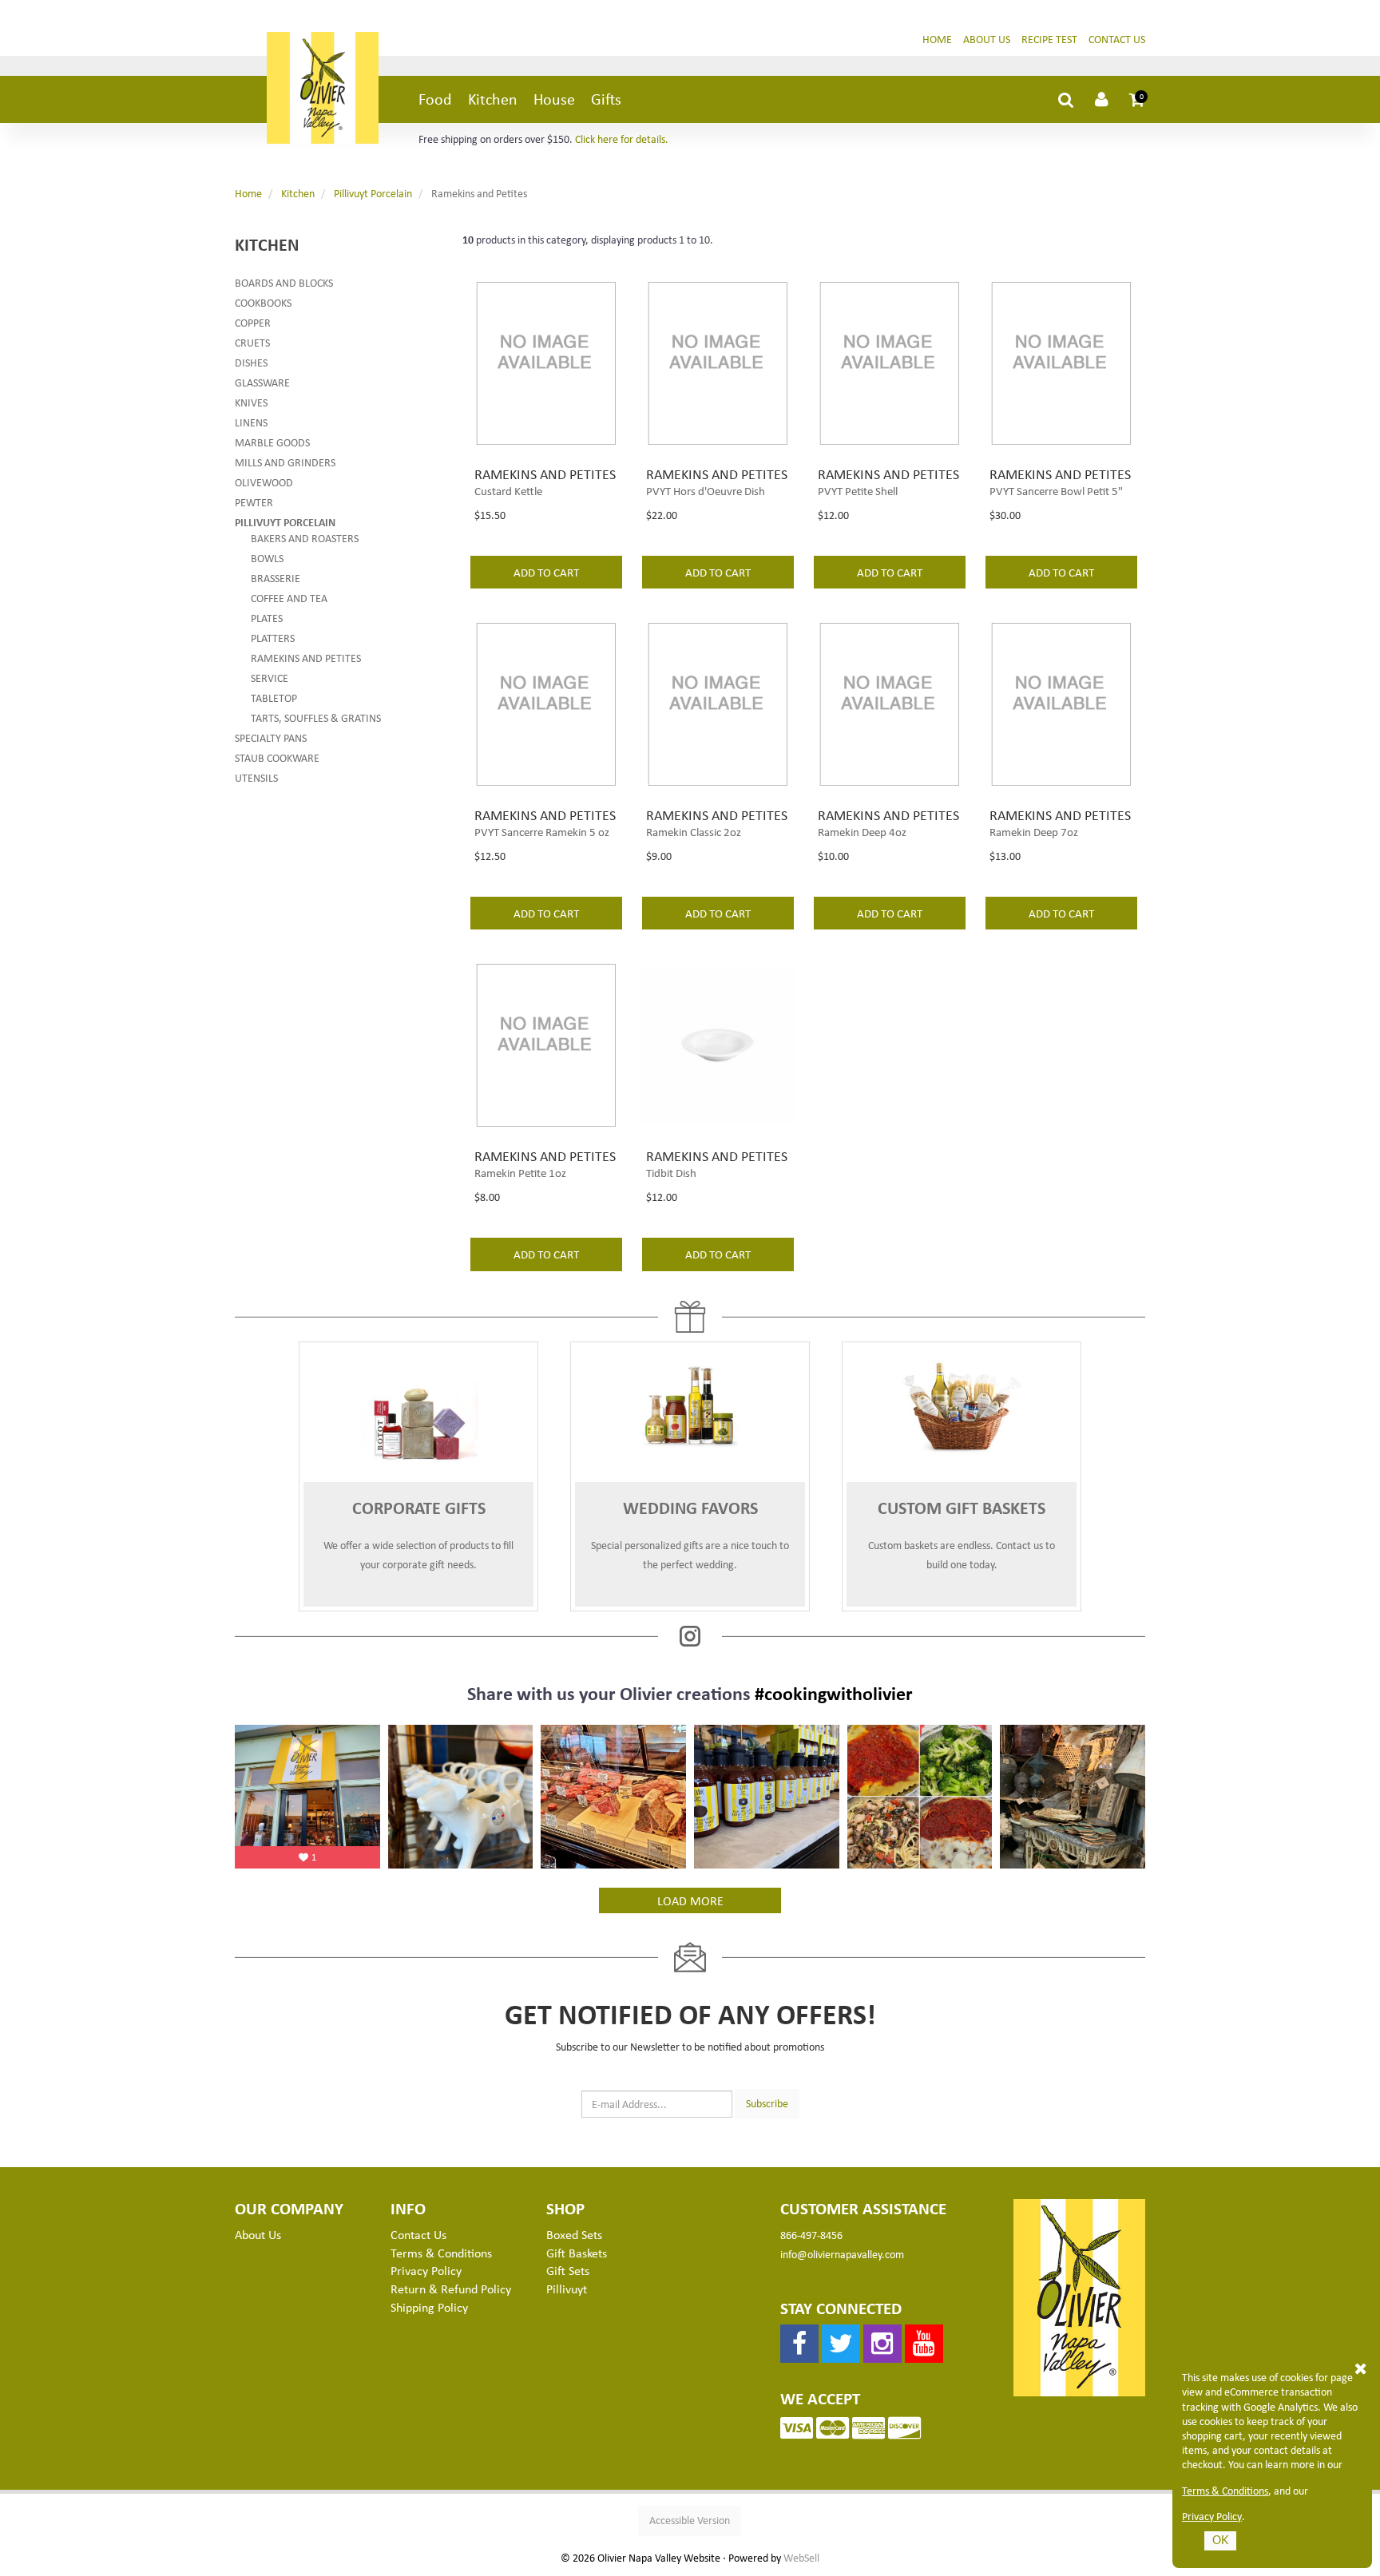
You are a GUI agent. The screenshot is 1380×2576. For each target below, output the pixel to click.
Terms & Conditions (1225, 2491)
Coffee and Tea (289, 598)
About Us (987, 39)
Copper (253, 322)
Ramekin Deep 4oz (862, 831)
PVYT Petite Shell (858, 490)
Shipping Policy (429, 2307)
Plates (267, 618)
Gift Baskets (577, 2253)
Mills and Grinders (285, 462)
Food (435, 99)
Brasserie (276, 578)
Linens (251, 422)
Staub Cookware (277, 757)
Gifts (606, 99)
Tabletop (274, 698)
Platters (273, 638)
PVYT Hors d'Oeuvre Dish (706, 490)
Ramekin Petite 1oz (520, 1172)
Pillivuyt (567, 2289)
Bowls (267, 558)
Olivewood (264, 482)
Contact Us (1117, 39)
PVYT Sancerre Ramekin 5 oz (542, 831)
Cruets (252, 342)
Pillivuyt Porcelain (373, 193)
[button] (1137, 99)
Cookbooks (263, 302)
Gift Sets (568, 2270)
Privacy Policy (1212, 2516)
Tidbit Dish (671, 1172)
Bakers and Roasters (305, 538)
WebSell (801, 2558)
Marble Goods (272, 442)
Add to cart (546, 572)
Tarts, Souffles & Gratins (316, 717)
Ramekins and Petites (306, 658)
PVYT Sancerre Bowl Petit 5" (1056, 490)
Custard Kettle (508, 490)
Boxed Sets (574, 2234)
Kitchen (493, 99)
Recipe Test (1049, 39)
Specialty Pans (271, 737)
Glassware (262, 382)
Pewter (254, 502)
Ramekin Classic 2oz (694, 831)
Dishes (251, 362)
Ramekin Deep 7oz (1034, 831)
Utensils (256, 777)
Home (937, 39)
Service (270, 678)
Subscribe (767, 2103)
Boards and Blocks (284, 282)
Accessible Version (690, 2520)
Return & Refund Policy (451, 2289)
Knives (251, 402)
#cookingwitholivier (834, 1693)
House (554, 99)
